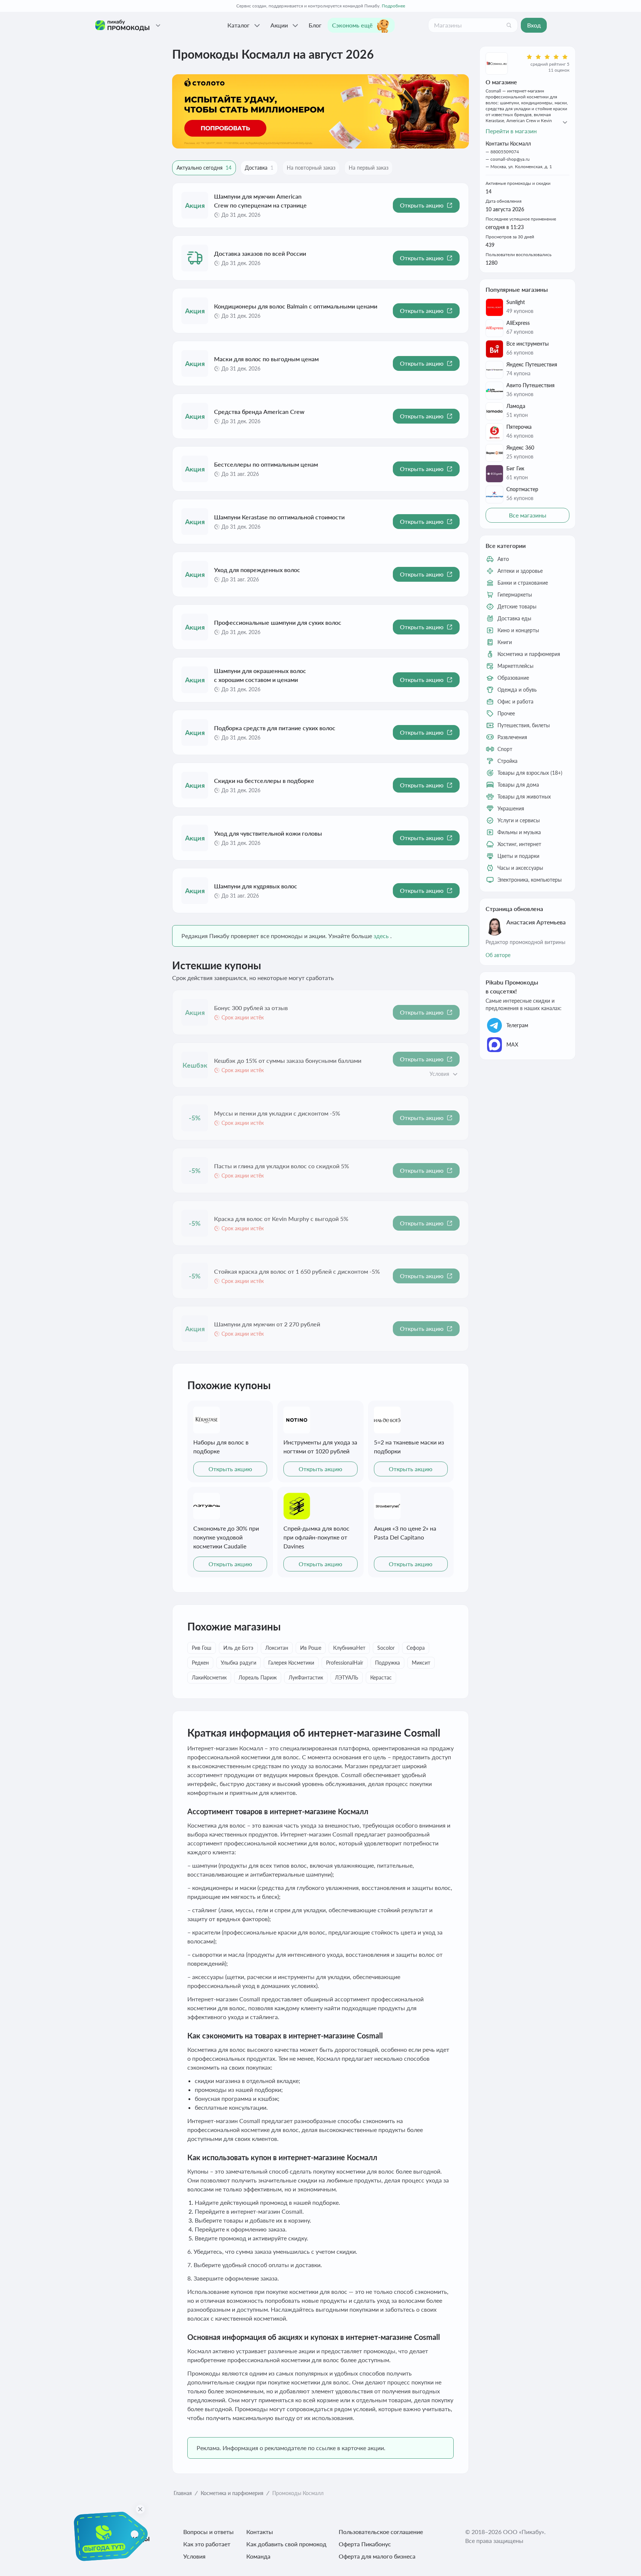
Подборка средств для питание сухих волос (275, 728)
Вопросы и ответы (208, 2532)
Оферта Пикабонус (365, 2544)
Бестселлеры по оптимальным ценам (266, 464)
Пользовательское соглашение (381, 2532)
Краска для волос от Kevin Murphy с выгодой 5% (281, 1219)
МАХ (512, 1044)
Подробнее (393, 6)
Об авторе (498, 955)
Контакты (260, 2532)
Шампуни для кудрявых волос (256, 886)
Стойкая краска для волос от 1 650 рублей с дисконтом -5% (297, 1271)
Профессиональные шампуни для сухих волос (278, 622)
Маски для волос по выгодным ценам (266, 359)
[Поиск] (509, 25)
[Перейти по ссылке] (320, 111)
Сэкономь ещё (352, 25)
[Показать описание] (455, 1074)
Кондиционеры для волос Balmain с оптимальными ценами (296, 306)
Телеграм (517, 1025)
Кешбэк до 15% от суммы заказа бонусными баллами (288, 1060)
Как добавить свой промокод (286, 2544)
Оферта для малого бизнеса (377, 2556)
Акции (279, 25)
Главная (183, 2493)
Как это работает (207, 2544)
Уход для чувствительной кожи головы (268, 833)
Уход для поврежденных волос (257, 570)
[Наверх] (620, 2561)
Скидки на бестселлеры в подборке (264, 781)
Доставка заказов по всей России (260, 253)
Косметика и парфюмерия (232, 2493)
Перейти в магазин (511, 131)
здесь (381, 936)
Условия (194, 2556)
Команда (258, 2556)
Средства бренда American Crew (259, 412)
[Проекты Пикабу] (158, 25)
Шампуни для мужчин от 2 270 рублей (267, 1324)
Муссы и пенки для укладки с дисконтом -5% (277, 1113)
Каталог (239, 25)
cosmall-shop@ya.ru (510, 159)
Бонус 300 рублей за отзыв (251, 1008)
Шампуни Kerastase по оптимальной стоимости (279, 517)
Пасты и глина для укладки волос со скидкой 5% (282, 1166)
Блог (315, 25)
